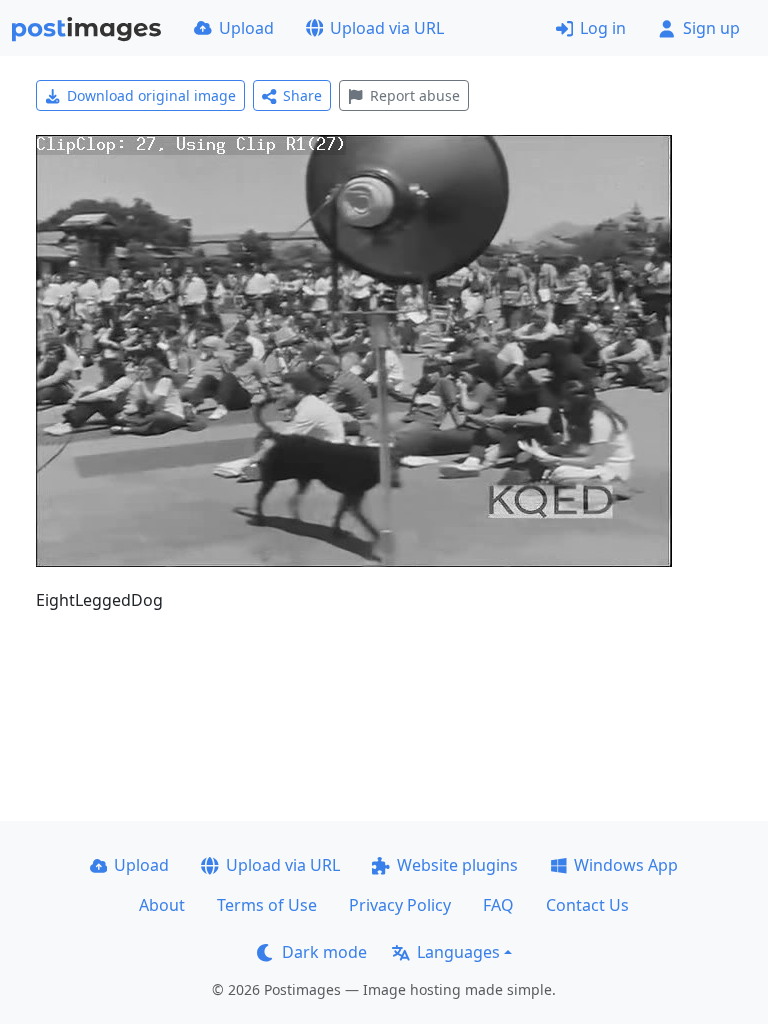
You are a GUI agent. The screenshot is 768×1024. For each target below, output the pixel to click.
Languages (458, 952)
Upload (246, 28)
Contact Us (587, 905)
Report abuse (415, 95)
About (162, 905)
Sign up (711, 28)
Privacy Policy (400, 905)
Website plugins (457, 865)
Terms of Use (267, 905)
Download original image (151, 95)
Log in (603, 28)
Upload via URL (387, 28)
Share (302, 95)
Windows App (626, 865)
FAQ (498, 905)
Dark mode (324, 952)
